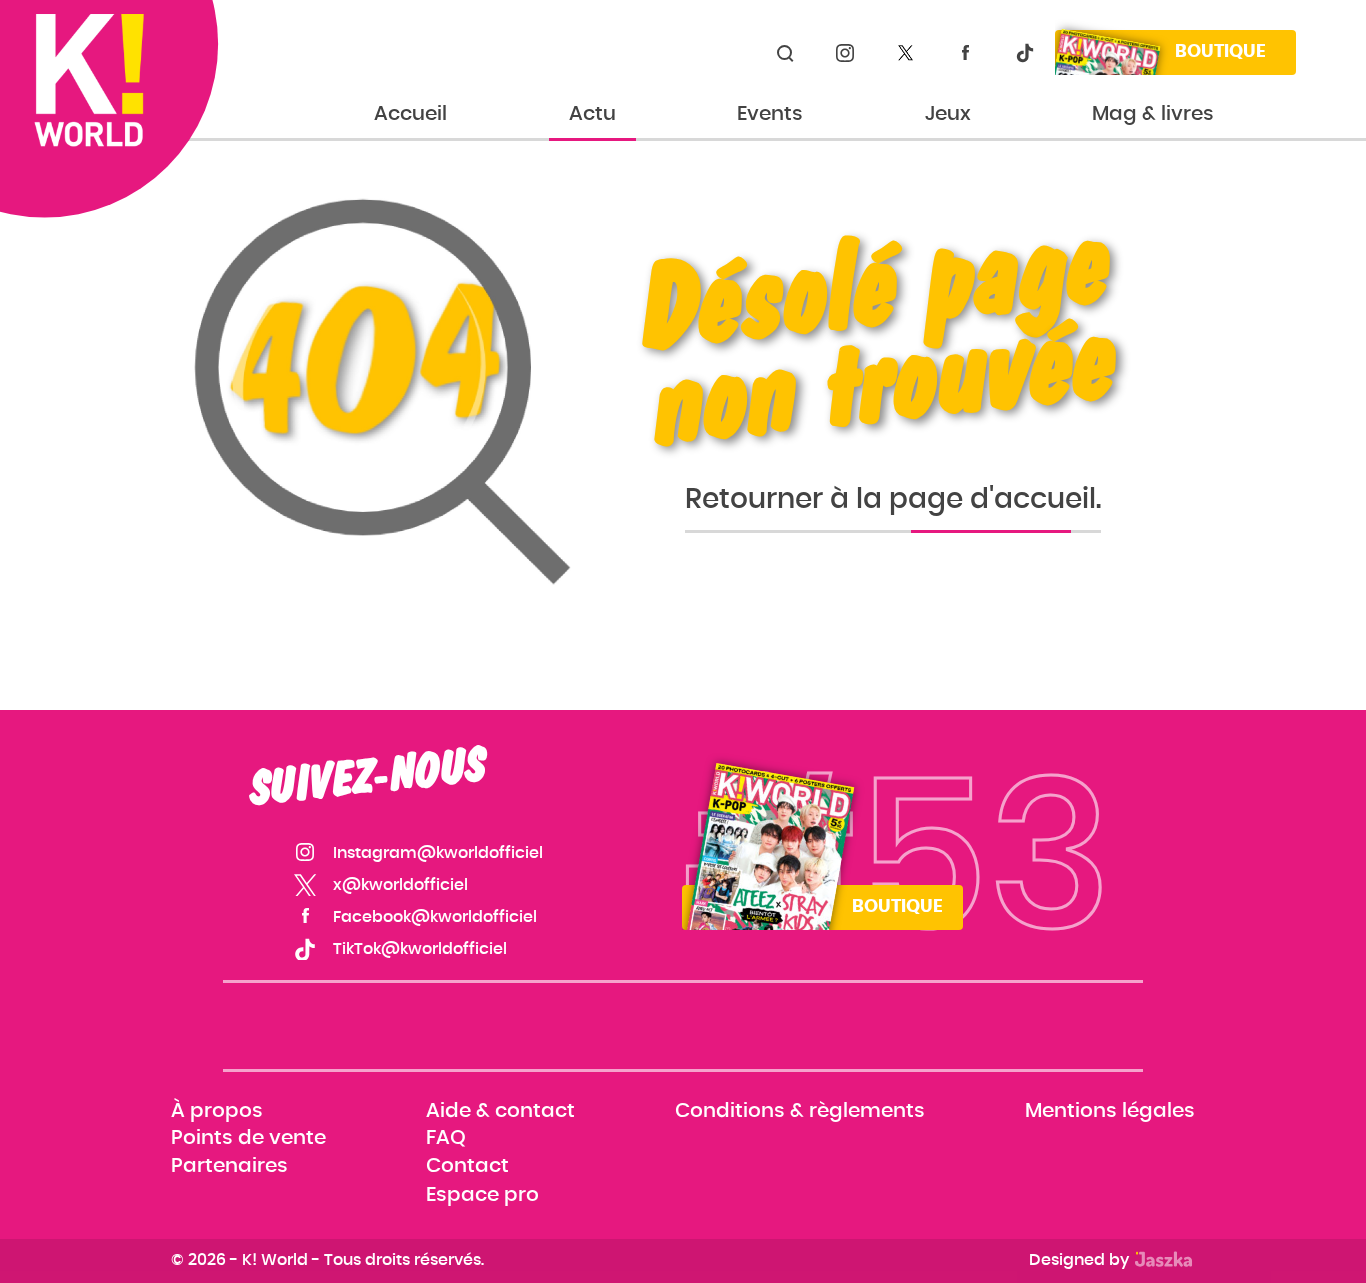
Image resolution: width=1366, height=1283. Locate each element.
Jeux (948, 114)
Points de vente (248, 1139)
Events (770, 114)
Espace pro (482, 1195)
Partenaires (229, 1167)
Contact (467, 1167)
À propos (217, 1111)
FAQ (446, 1139)
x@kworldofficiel (905, 53)
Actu (592, 114)
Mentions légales (1110, 1111)
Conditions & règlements (800, 1111)
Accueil (410, 114)
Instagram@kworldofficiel (845, 53)
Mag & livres (1153, 114)
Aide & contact (500, 1111)
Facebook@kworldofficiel (965, 53)
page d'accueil (992, 500)
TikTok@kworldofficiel (1025, 53)
